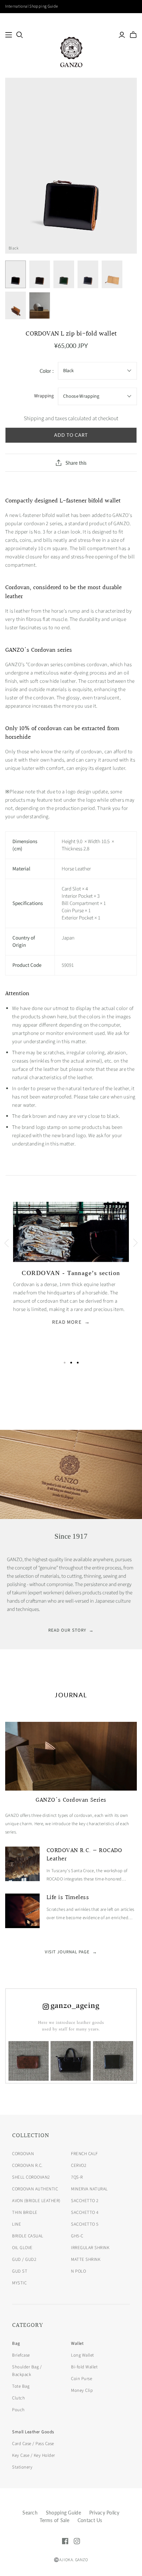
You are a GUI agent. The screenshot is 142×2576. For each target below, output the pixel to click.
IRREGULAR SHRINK (90, 2248)
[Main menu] (9, 35)
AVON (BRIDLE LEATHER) (36, 2201)
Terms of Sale (54, 2520)
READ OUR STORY (71, 1630)
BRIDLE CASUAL (28, 2236)
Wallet (77, 2343)
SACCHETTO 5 (85, 2224)
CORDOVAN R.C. (27, 2165)
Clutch (18, 2398)
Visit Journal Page (71, 1952)
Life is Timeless (68, 1898)
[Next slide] (136, 1243)
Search (30, 2513)
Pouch (18, 2410)
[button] (65, 1363)
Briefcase (21, 2355)
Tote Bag (21, 2386)
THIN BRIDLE (25, 2212)
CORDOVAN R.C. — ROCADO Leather (84, 1855)
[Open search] (20, 35)
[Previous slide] (6, 1243)
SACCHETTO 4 (85, 2212)
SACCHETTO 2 (85, 2201)
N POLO (78, 2271)
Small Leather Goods (33, 2432)
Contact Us (90, 2520)
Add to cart (71, 435)
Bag (16, 2343)
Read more (71, 1322)
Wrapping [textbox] (44, 396)
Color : (47, 371)
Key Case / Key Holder (34, 2455)
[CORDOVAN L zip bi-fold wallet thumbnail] (16, 274)
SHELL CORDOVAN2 (31, 2177)
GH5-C (77, 2236)
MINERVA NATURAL (89, 2189)
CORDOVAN (23, 2154)
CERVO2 (79, 2165)
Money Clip (82, 2390)
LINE (17, 2224)
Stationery (22, 2467)
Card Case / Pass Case (33, 2444)
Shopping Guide (63, 2513)
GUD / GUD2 (24, 2259)
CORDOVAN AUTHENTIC (35, 2189)
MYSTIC (19, 2283)
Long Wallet (83, 2355)
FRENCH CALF (84, 2154)
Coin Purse (82, 2379)
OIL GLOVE (22, 2248)
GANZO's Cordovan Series (71, 1800)
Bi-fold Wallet (84, 2367)
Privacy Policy (104, 2513)
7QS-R (77, 2177)
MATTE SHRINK (86, 2259)
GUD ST (20, 2271)
